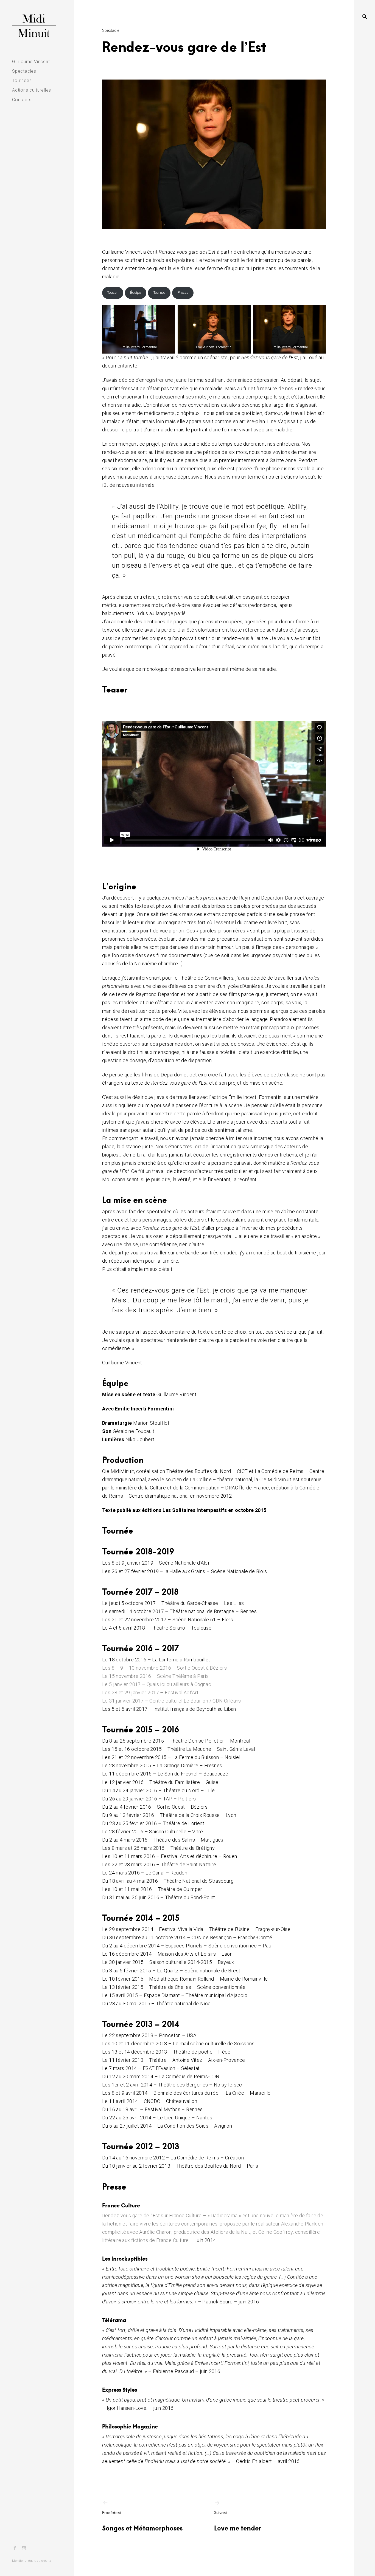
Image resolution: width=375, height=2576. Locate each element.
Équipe (135, 292)
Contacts (22, 100)
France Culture (121, 2205)
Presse (183, 292)
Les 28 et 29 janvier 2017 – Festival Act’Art (150, 1693)
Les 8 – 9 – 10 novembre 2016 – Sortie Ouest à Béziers (164, 1668)
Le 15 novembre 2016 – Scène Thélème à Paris (155, 1676)
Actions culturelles (32, 90)
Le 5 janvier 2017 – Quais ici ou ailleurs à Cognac (157, 1684)
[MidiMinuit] (37, 26)
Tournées (22, 80)
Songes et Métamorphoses (142, 2521)
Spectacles (24, 71)
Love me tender (238, 2521)
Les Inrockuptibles (125, 2258)
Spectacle (111, 30)
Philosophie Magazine (130, 2426)
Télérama (114, 2320)
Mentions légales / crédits (32, 2561)
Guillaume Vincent (31, 62)
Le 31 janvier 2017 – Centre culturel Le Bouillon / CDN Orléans (172, 1701)
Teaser (113, 292)
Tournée (159, 292)
